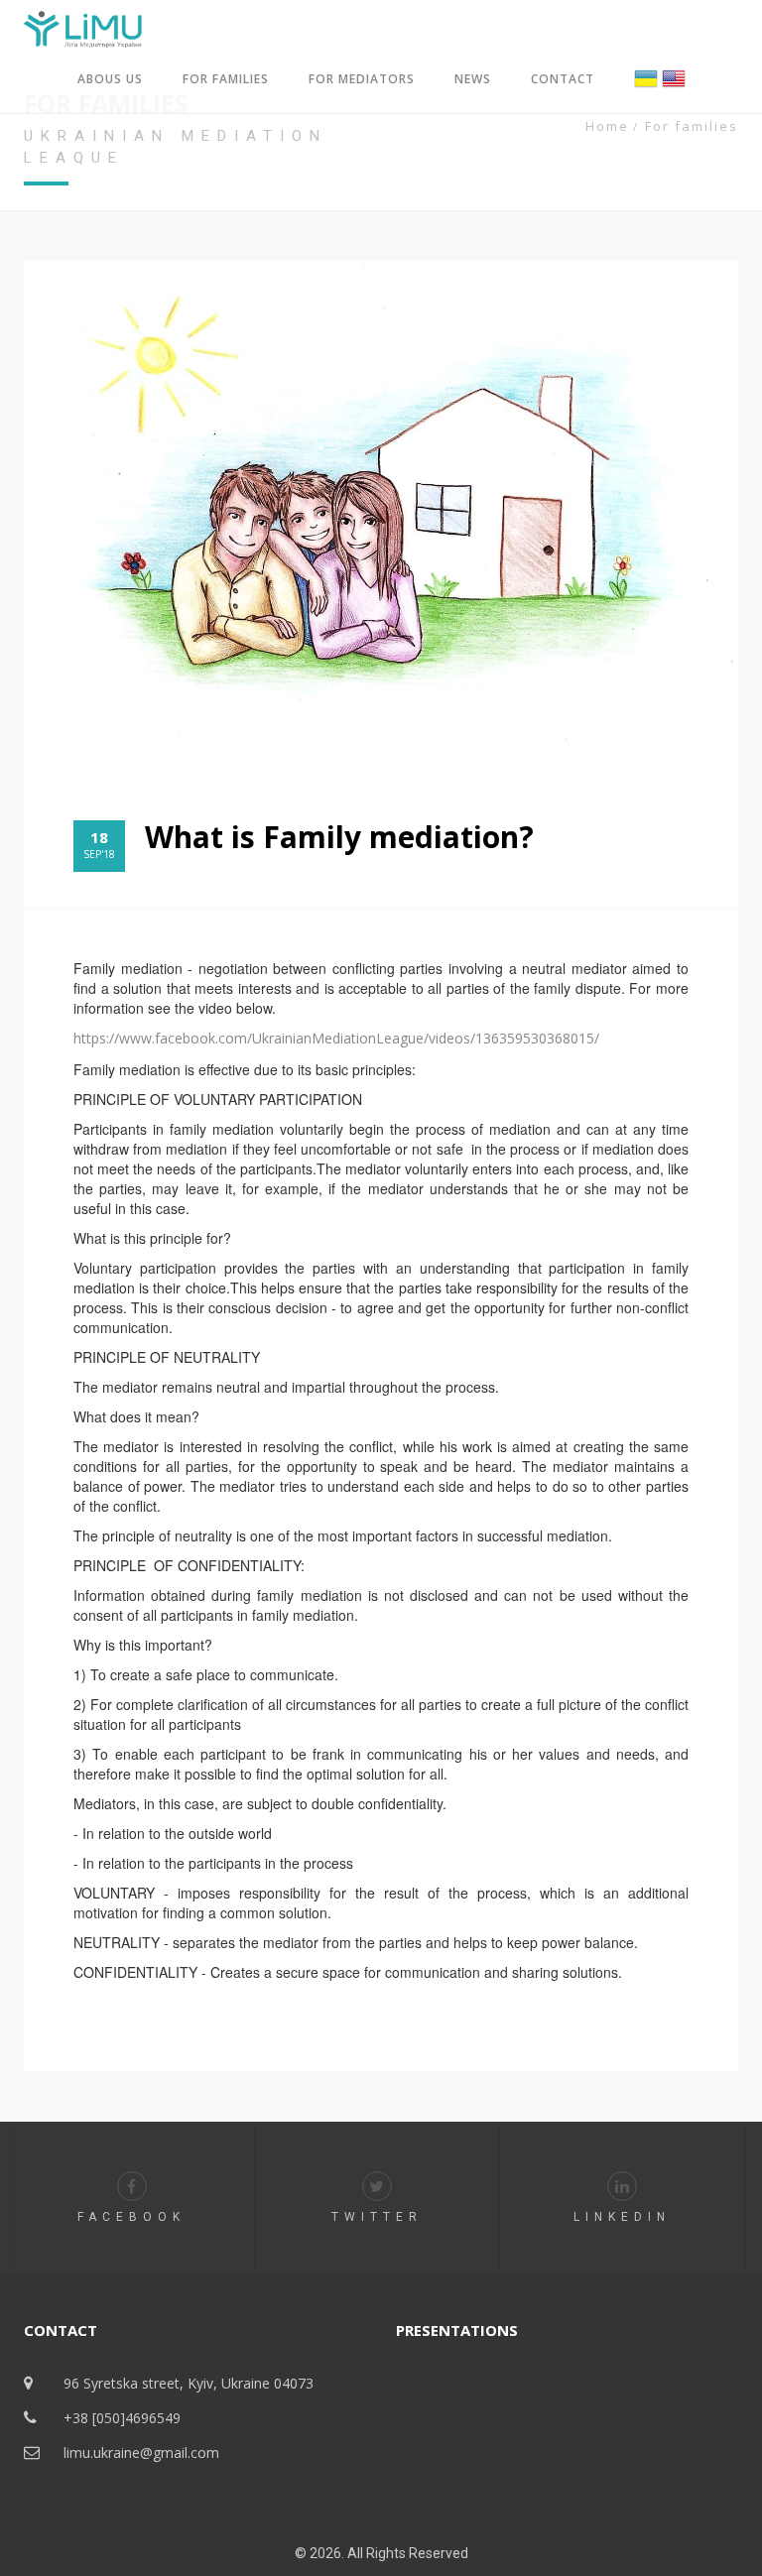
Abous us (110, 79)
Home (607, 126)
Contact (563, 79)
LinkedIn (622, 2217)
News (473, 79)
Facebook (131, 2217)
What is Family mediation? (339, 837)
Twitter (377, 2217)
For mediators (362, 79)
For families (226, 79)
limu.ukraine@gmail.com (141, 2453)
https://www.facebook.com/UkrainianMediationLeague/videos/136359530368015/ (336, 1038)
